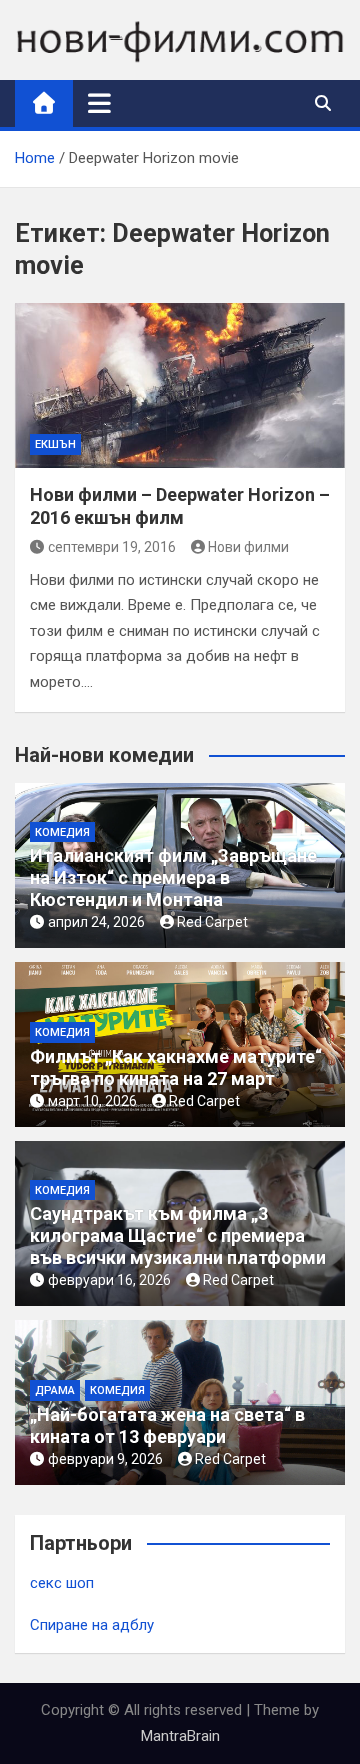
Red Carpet (212, 922)
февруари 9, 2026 (105, 1459)
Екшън (55, 444)
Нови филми (248, 547)
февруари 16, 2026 (109, 1280)
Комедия (62, 832)
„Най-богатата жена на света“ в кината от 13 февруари (167, 1425)
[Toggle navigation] (99, 103)
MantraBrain (180, 1736)
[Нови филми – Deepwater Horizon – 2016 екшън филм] (180, 385)
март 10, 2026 (92, 1101)
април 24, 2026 (96, 922)
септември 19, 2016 (112, 547)
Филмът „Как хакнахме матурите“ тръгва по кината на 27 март (176, 1067)
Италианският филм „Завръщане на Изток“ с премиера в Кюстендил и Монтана (173, 877)
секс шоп (62, 1583)
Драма (55, 1390)
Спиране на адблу (92, 1625)
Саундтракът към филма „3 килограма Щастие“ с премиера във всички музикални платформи (178, 1235)
